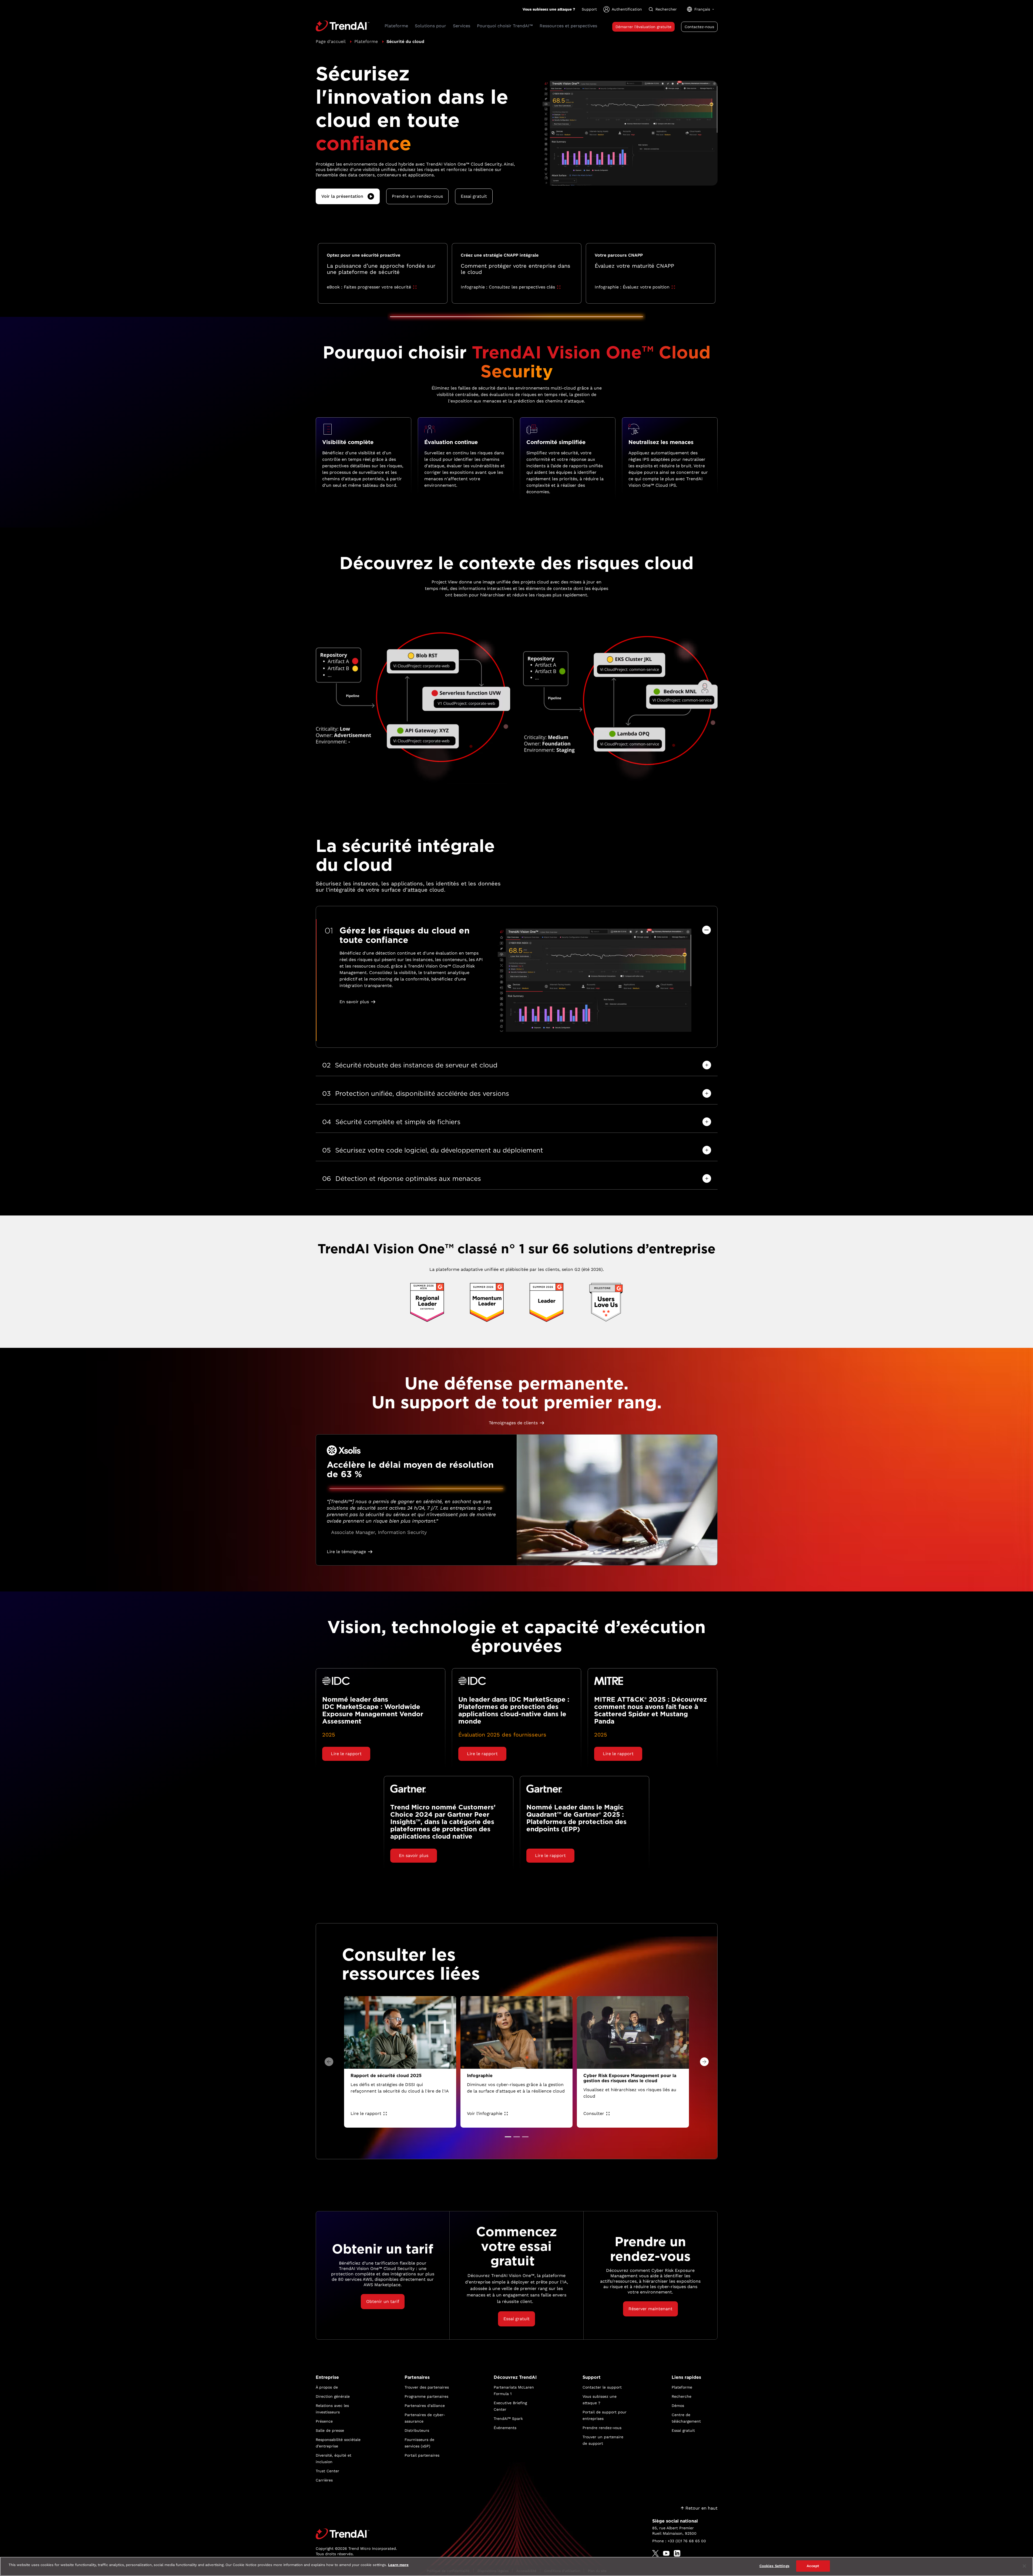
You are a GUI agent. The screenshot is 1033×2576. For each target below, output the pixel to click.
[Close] (1024, 2566)
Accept (813, 2566)
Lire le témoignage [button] (346, 1552)
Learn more (398, 2565)
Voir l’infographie (485, 2113)
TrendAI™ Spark (508, 2419)
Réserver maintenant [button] (650, 2309)
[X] (655, 2553)
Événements (505, 2428)
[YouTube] (666, 2553)
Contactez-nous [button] (699, 27)
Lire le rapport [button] (346, 1754)
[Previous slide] (329, 2062)
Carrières (324, 2480)
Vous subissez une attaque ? (549, 9)
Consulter (594, 2113)
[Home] (356, 2534)
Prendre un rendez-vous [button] (417, 196)
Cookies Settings (774, 2566)
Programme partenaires (426, 2396)
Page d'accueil (331, 41)
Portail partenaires (422, 2455)
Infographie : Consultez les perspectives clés (508, 287)
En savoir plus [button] (354, 1002)
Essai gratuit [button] (474, 196)
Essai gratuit (683, 2430)
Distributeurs (417, 2430)
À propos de (327, 2387)
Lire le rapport (366, 2113)
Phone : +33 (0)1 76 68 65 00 (679, 2541)
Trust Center (327, 2471)
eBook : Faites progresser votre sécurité (369, 287)
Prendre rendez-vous (602, 2428)
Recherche (682, 2396)
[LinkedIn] (677, 2553)
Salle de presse (330, 2430)
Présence (324, 2421)
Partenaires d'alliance (425, 2406)
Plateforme (366, 41)
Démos (678, 2406)
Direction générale (333, 2396)
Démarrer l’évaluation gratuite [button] (643, 27)
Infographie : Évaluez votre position (632, 287)
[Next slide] (704, 2062)
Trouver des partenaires (427, 2387)
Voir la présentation (342, 196)
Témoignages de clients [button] (513, 1423)
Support (589, 9)
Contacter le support (602, 2387)
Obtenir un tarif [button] (383, 2301)
